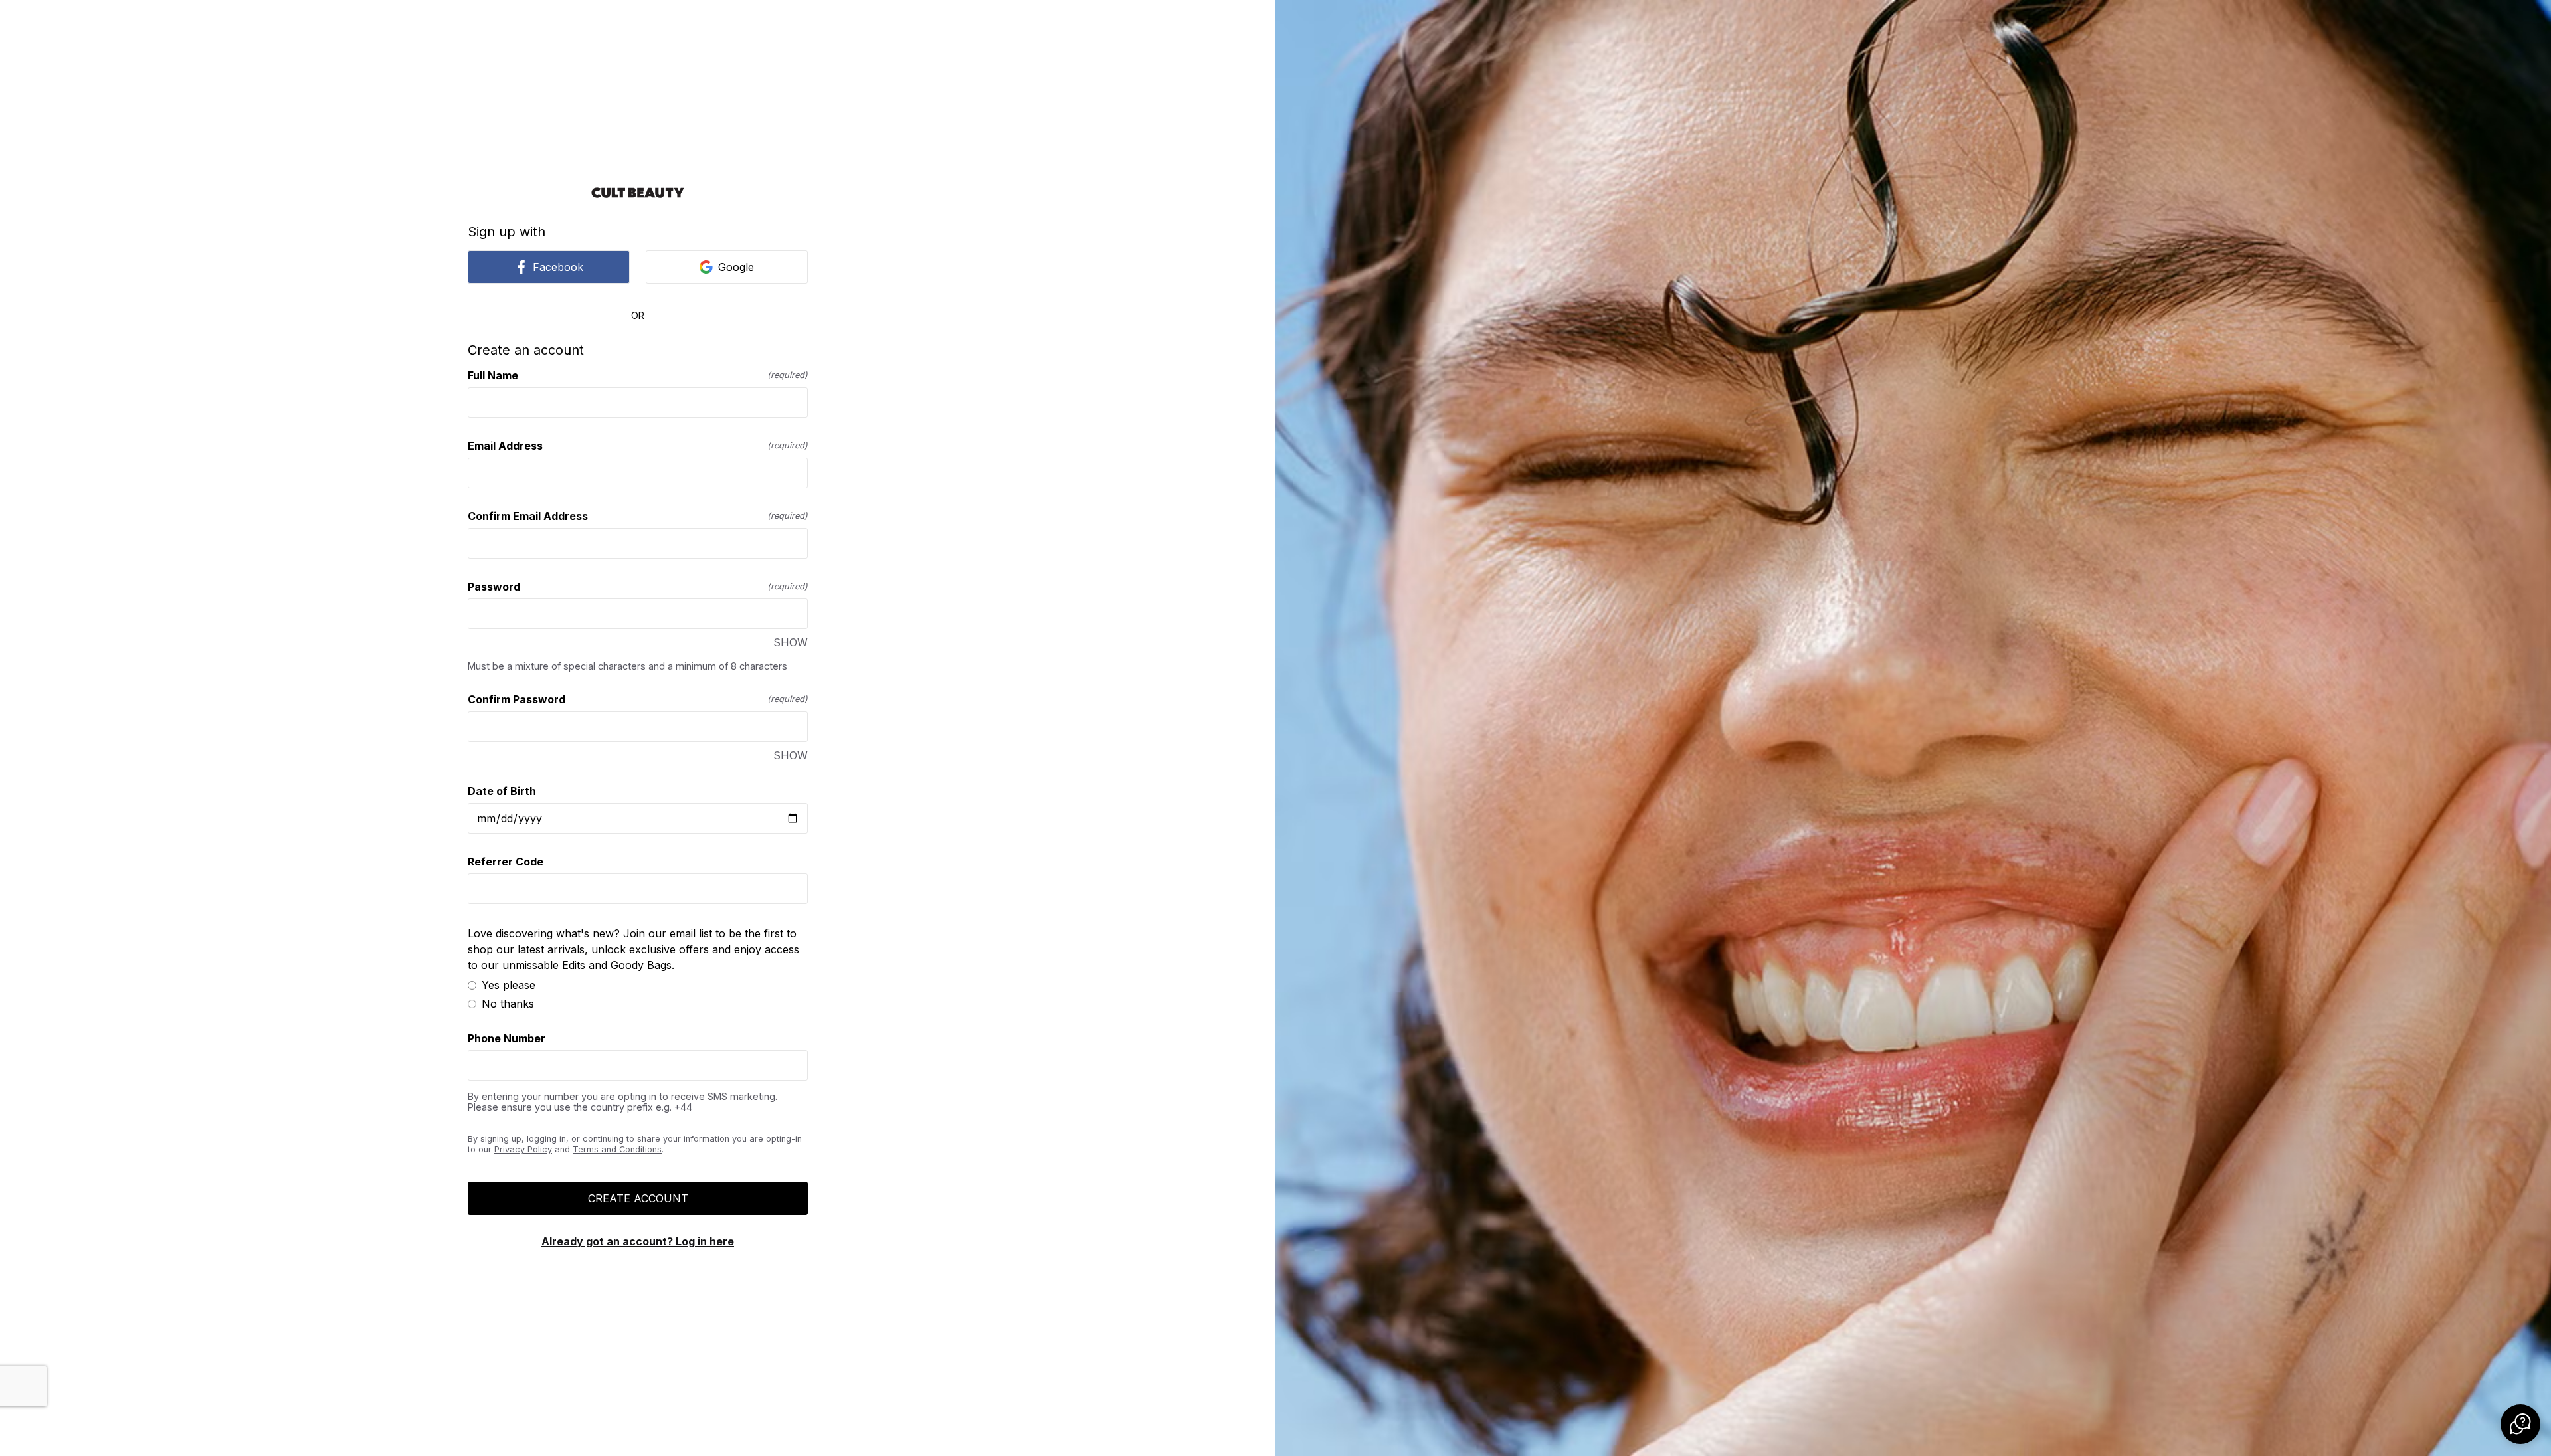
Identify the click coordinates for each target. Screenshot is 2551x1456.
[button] (2520, 1424)
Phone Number (507, 1038)
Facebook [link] (558, 267)
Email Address (638, 446)
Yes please (509, 985)
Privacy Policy (523, 1149)
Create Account (638, 1198)
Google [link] (736, 267)
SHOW (791, 642)
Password (638, 587)
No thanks (508, 1004)
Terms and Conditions (617, 1149)
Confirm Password (638, 699)
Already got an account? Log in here (638, 1241)
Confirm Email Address (638, 516)
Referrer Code (506, 862)
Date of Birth (502, 791)
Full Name (638, 375)
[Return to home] (638, 193)
